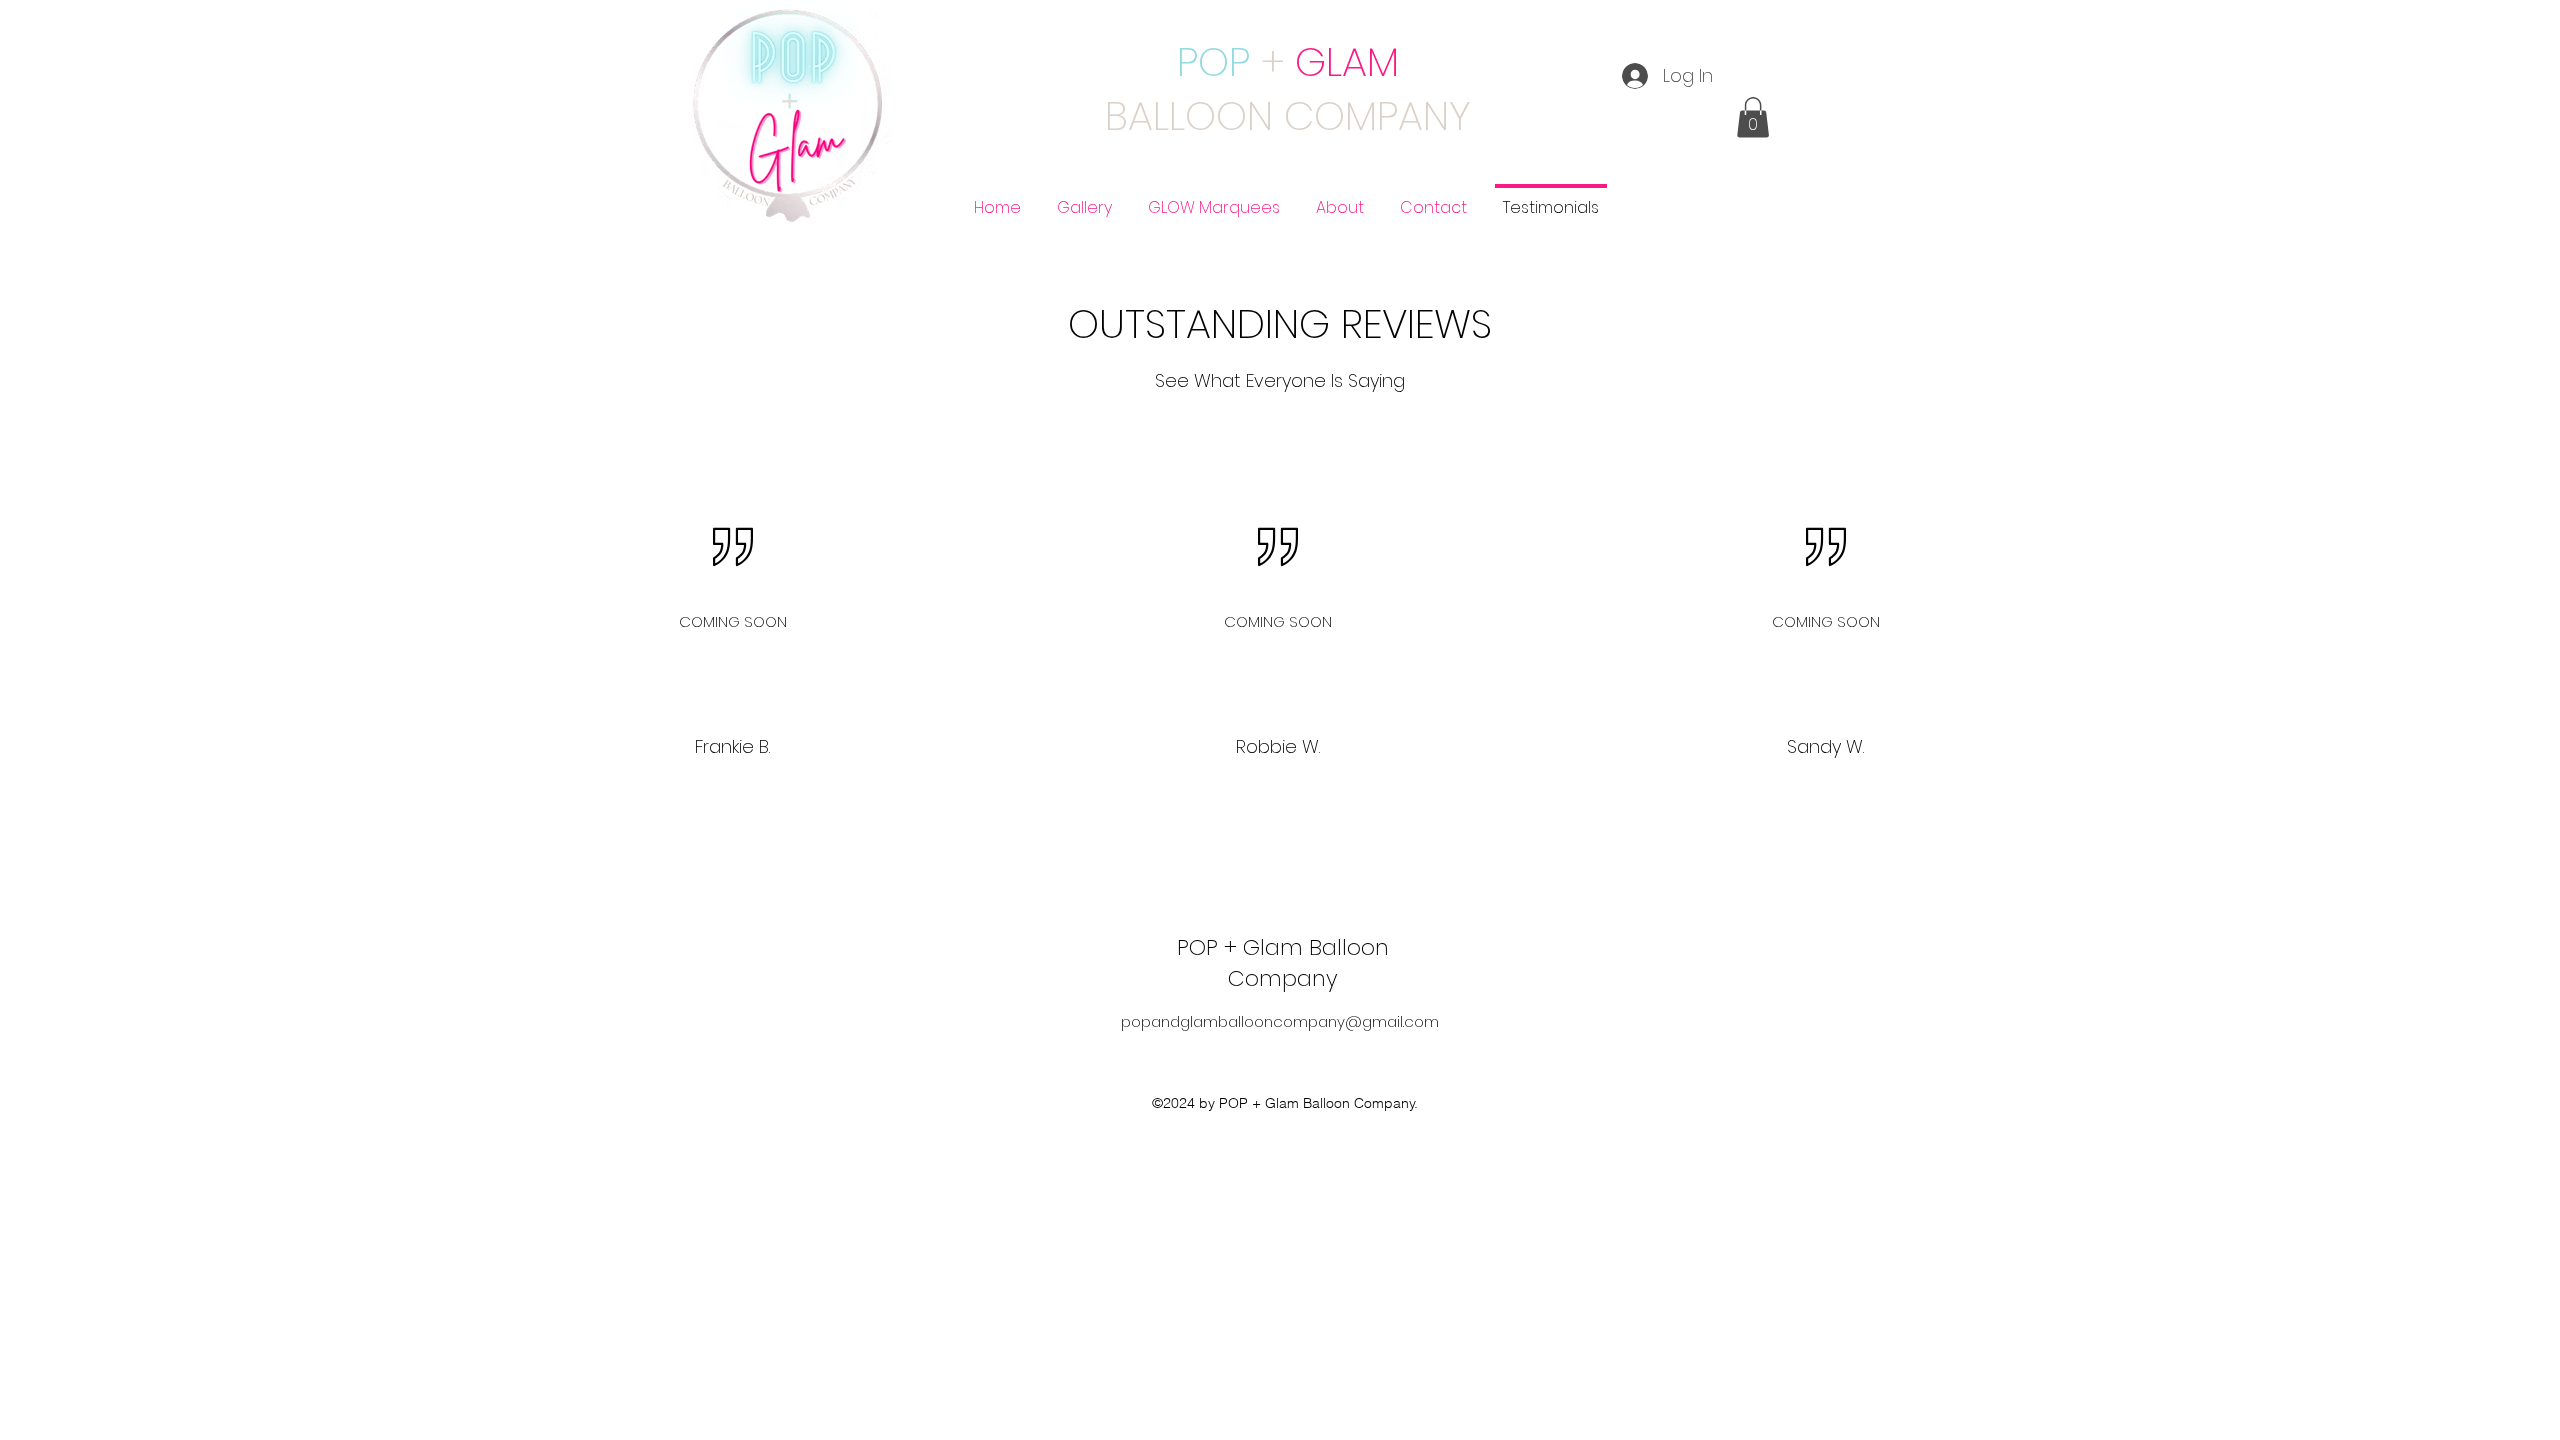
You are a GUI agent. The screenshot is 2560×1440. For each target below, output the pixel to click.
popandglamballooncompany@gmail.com (1280, 1021)
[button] (1753, 117)
